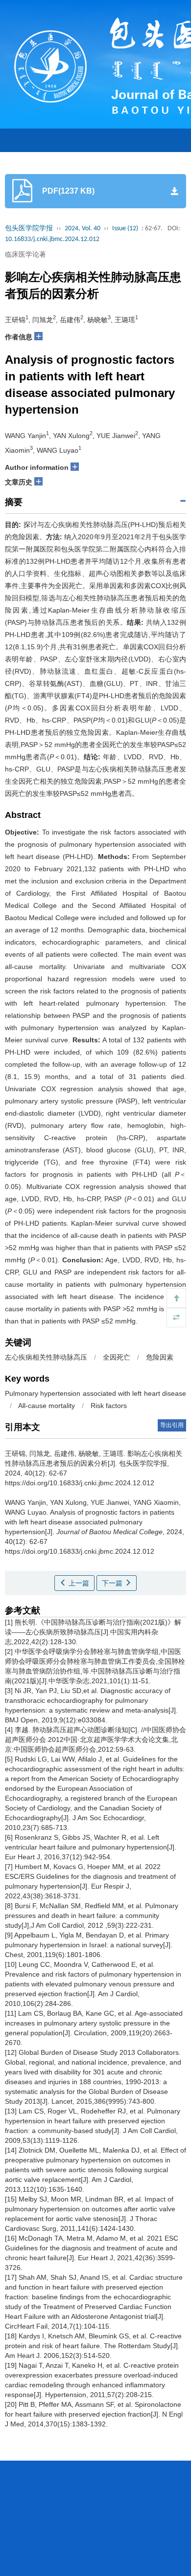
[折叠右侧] (176, 1318)
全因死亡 (117, 1357)
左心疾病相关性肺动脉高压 (46, 1357)
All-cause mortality (47, 1406)
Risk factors (109, 1406)
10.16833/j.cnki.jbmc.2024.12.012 (52, 239)
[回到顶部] (176, 1298)
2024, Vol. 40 (83, 229)
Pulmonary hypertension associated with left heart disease (95, 1393)
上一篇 (78, 1583)
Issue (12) (125, 229)
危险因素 (160, 1357)
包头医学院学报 (29, 229)
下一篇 (113, 1583)
